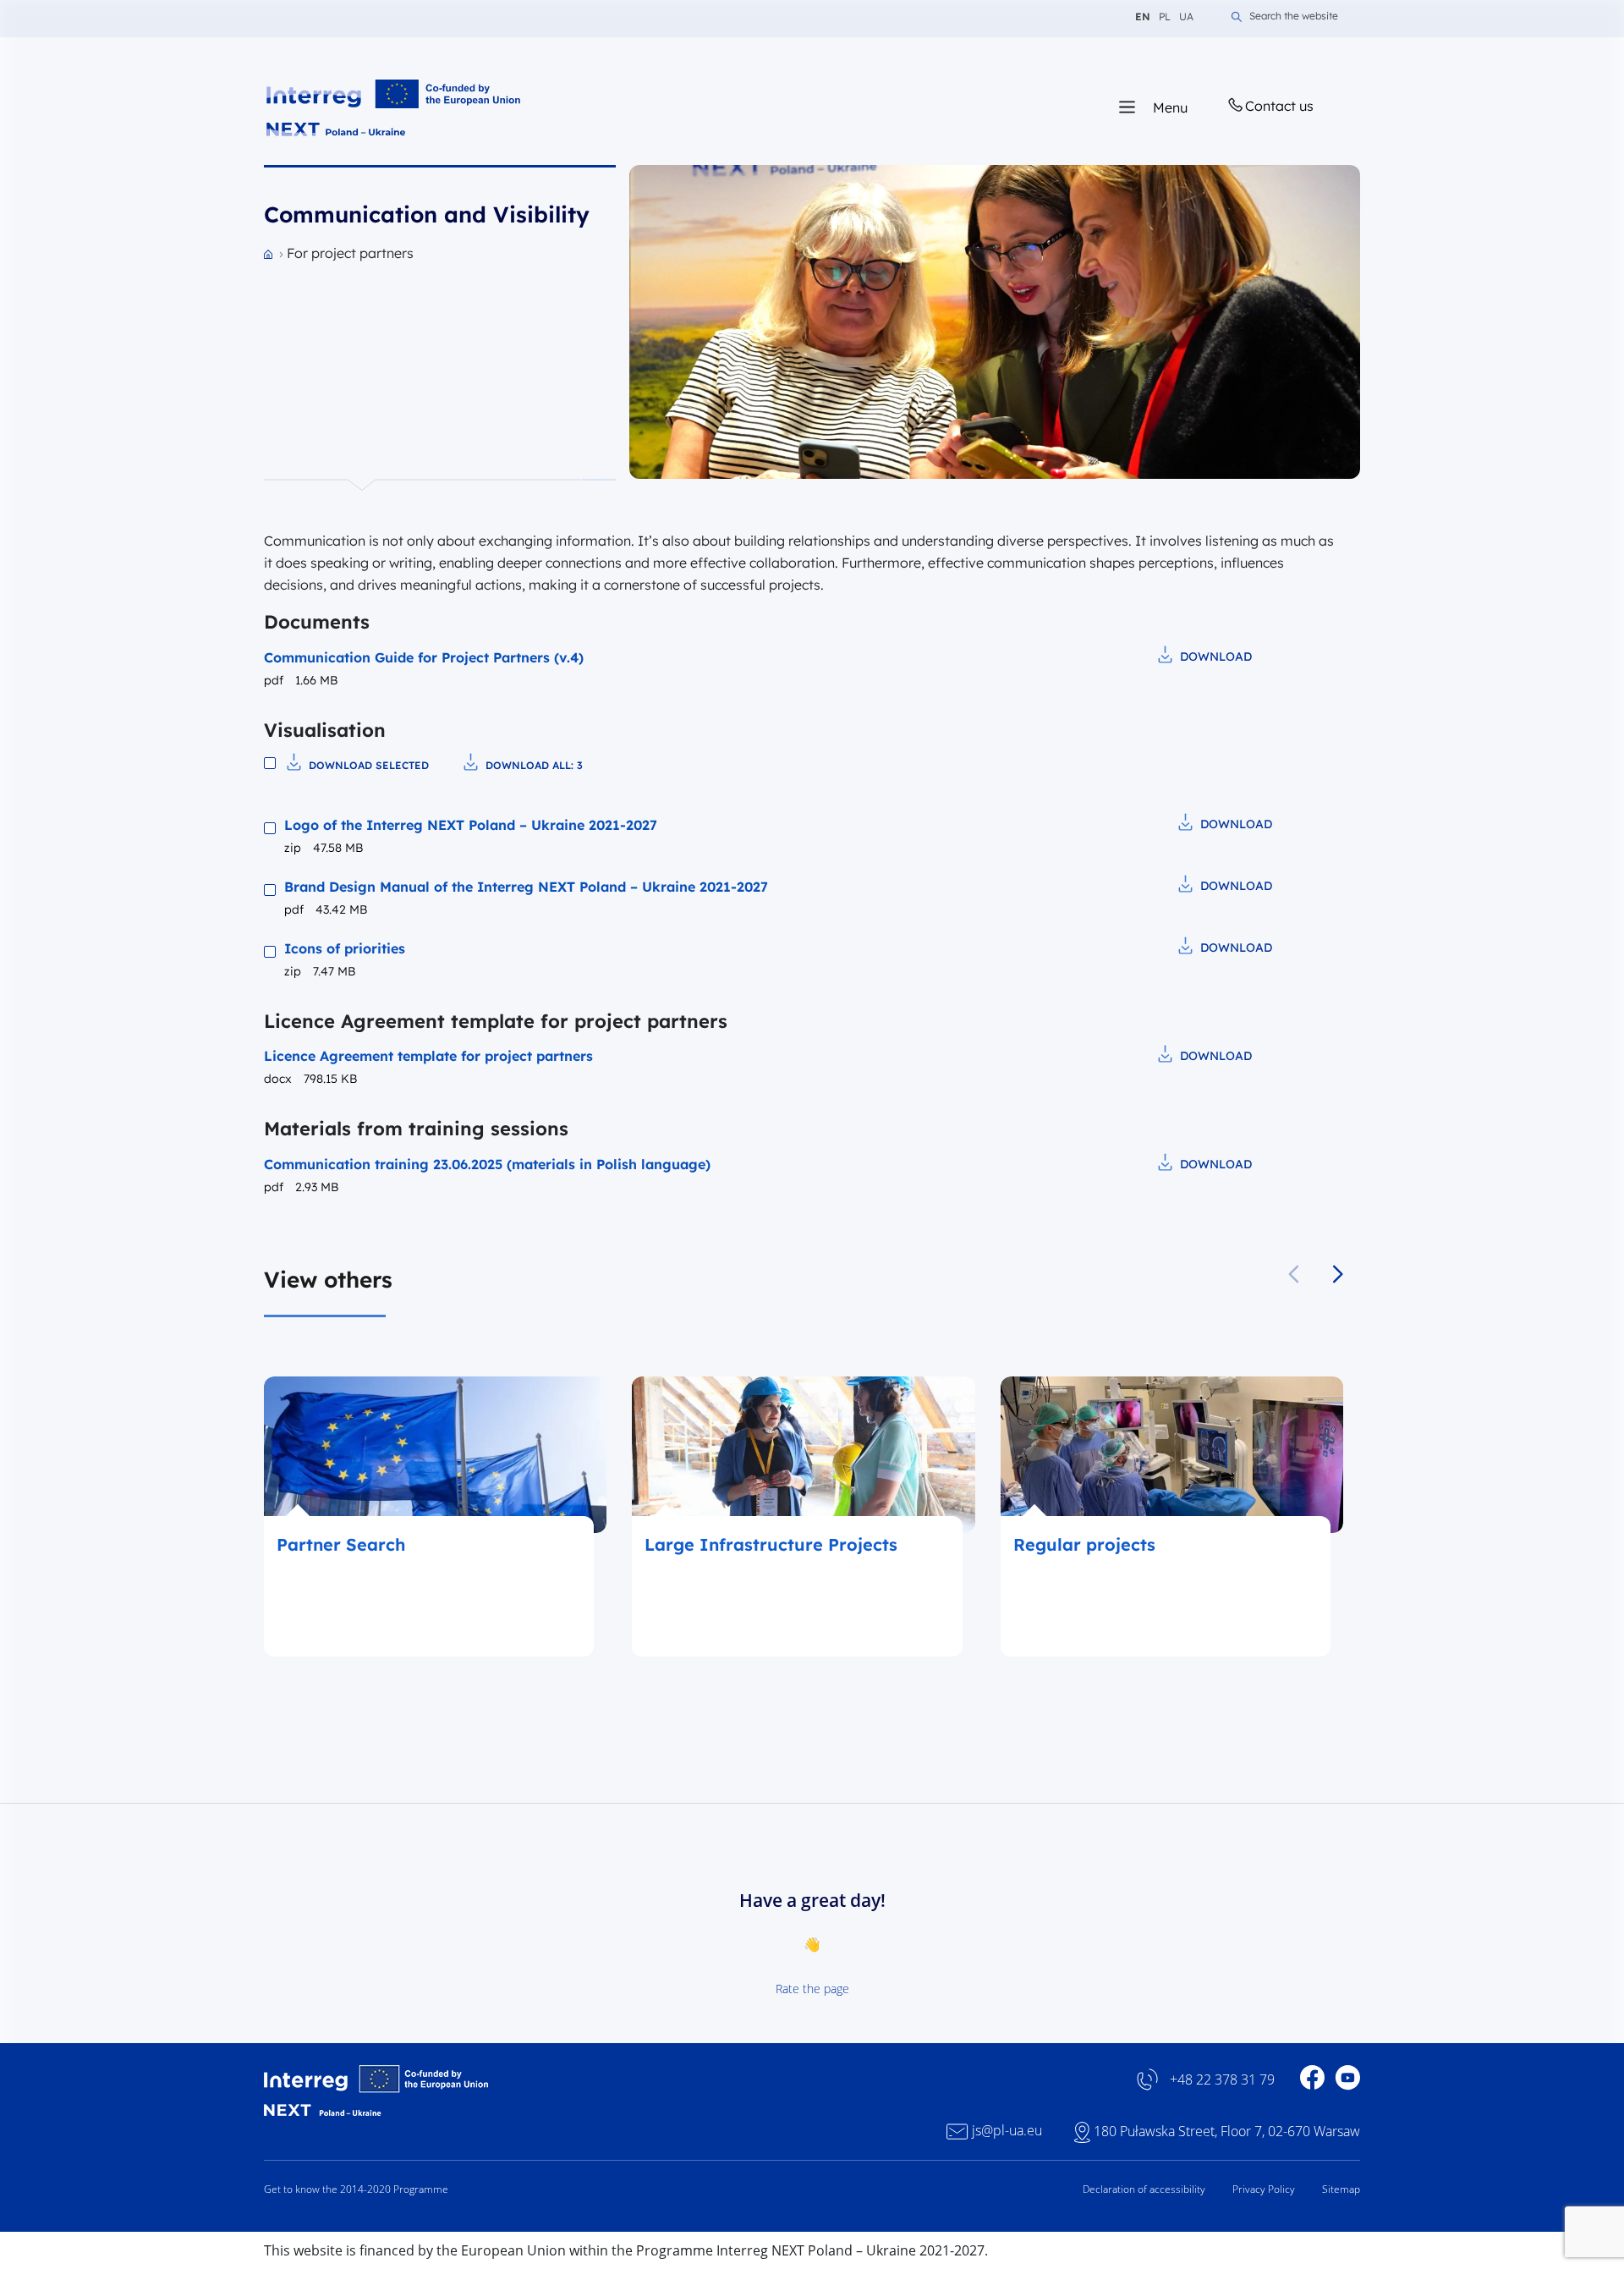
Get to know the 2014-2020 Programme (356, 2189)
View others (328, 1280)
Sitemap (1341, 2189)
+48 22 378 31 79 (1222, 2080)
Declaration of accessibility (1144, 2189)
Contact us (1279, 106)
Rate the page (812, 1989)
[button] (1338, 1274)
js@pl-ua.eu (1007, 2131)
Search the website (1294, 17)
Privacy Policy (1264, 2189)
